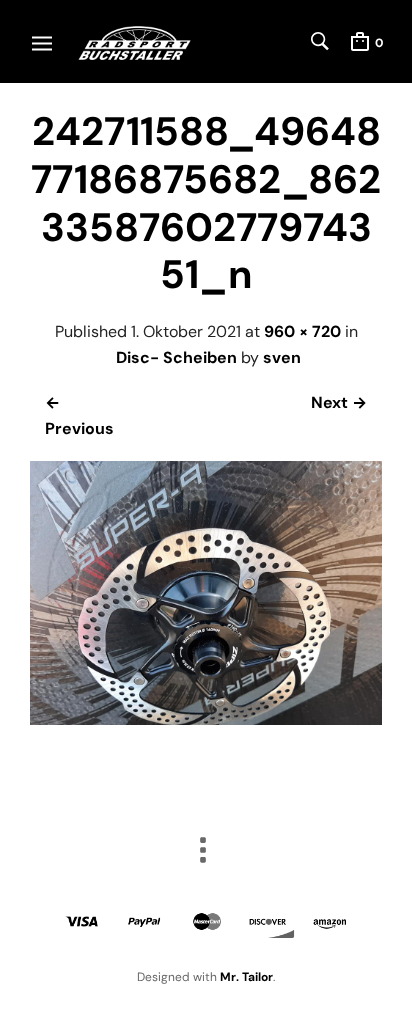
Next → (339, 402)
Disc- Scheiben (176, 357)
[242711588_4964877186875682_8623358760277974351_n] (206, 719)
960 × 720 (302, 331)
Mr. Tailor (246, 977)
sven (282, 357)
